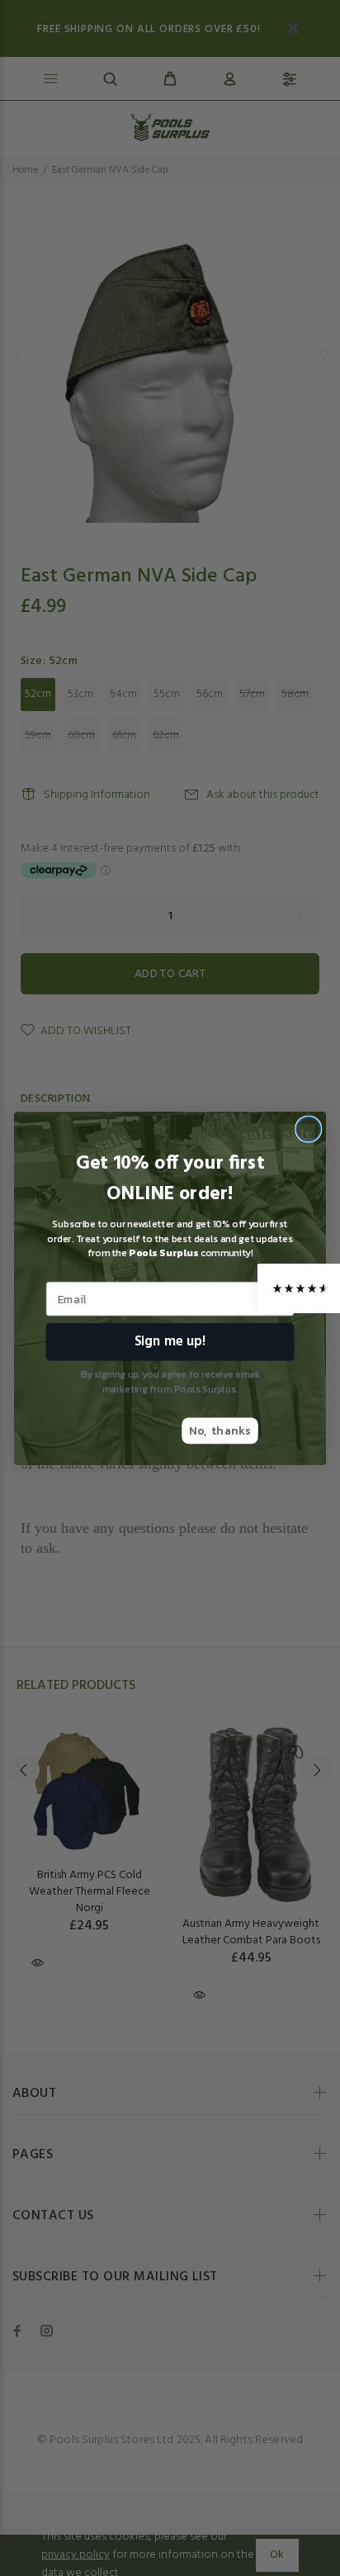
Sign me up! (170, 1341)
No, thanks (220, 1430)
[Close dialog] (308, 1129)
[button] (299, 1288)
